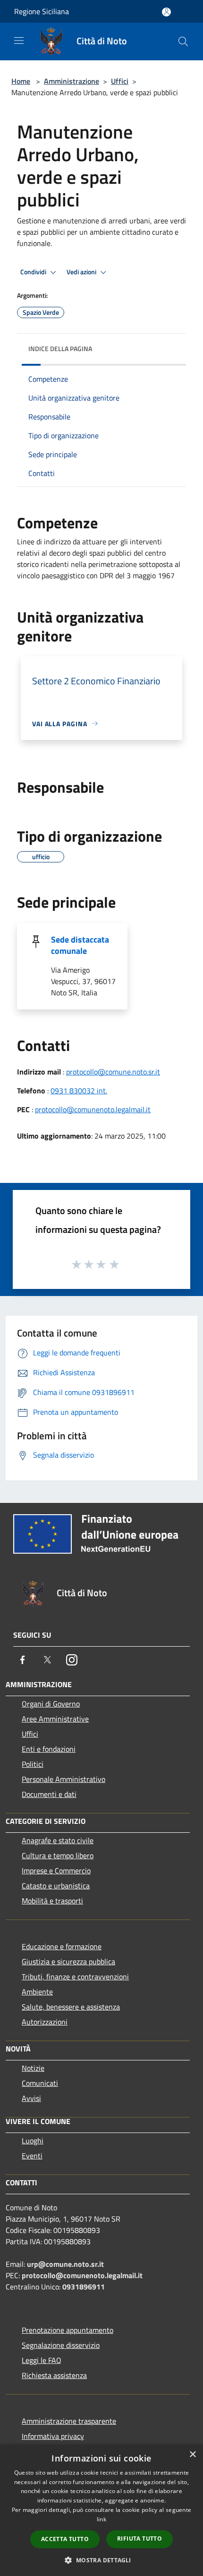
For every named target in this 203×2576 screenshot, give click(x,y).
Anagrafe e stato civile (58, 1840)
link (101, 2519)
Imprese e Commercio (56, 1870)
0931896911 (84, 2287)
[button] (101, 2560)
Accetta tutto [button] (65, 2539)
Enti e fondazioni (49, 1749)
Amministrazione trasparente (69, 2421)
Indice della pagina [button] (60, 349)
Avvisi (31, 2098)
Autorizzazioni (45, 2022)
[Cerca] (183, 41)
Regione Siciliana (42, 11)
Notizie (33, 2068)
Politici (33, 1764)
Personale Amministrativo (63, 1779)
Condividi (34, 272)
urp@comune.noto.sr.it (65, 2264)
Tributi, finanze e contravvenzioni (75, 1977)
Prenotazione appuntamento (68, 2330)
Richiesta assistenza (54, 2375)
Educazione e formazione (62, 1946)
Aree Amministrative (55, 1719)
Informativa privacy (53, 2436)
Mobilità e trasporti (52, 1901)
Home (21, 81)
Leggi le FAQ (42, 2360)
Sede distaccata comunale (80, 945)
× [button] (192, 2455)
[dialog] (101, 2510)
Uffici (120, 81)
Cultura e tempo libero (58, 1855)
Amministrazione (72, 81)
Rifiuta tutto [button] (140, 2539)
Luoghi (33, 2141)
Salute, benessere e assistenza (71, 2007)
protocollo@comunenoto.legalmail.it (93, 1109)
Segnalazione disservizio (61, 2345)
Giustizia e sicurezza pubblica (68, 1961)
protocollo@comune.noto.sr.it (113, 1072)
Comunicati (40, 2083)
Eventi (32, 2156)
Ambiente (37, 1992)
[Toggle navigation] (19, 41)
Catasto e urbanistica (56, 1886)
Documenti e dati (49, 1794)
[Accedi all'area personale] (166, 12)
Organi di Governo (51, 1704)
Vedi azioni (82, 272)
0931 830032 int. (79, 1091)
